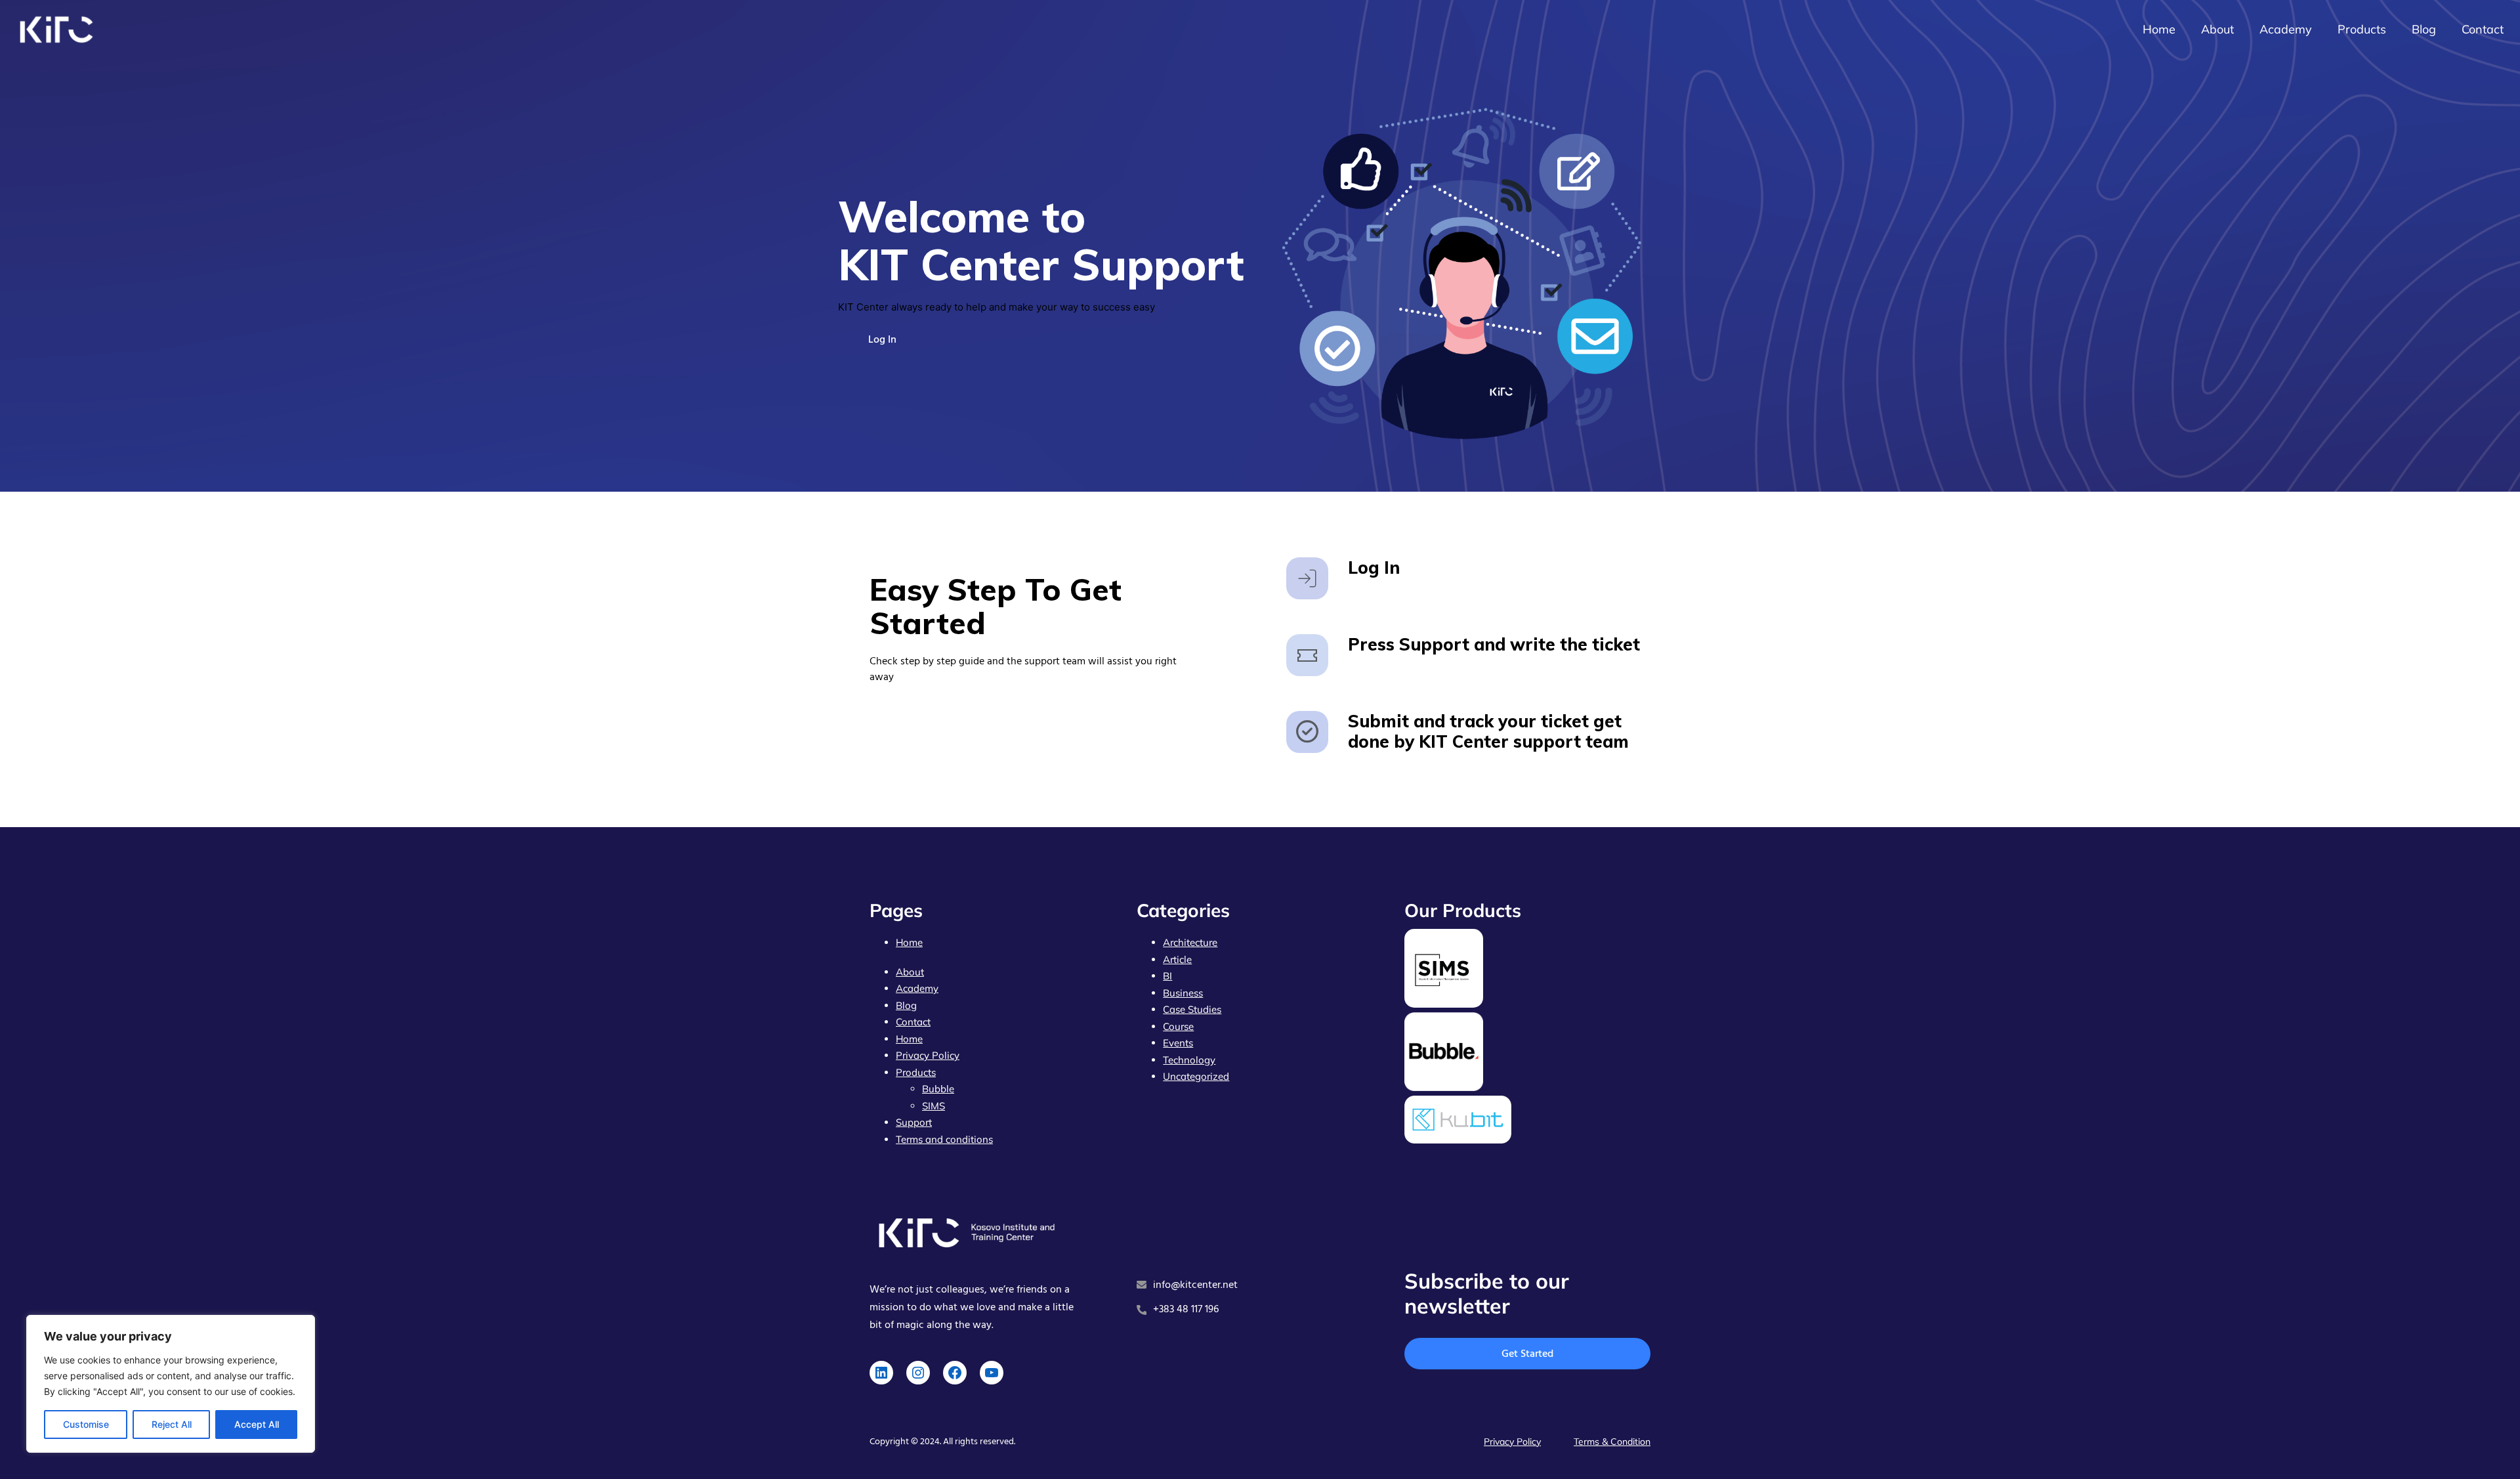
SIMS (934, 1106)
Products (916, 1072)
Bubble (938, 1089)
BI (1167, 976)
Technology (1189, 1060)
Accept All (257, 1424)
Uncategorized (1196, 1076)
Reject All (172, 1424)
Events (1178, 1043)
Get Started (1527, 1354)
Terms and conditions (944, 1139)
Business (1183, 993)
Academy (917, 988)
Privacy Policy (928, 1055)
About (910, 972)
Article (1177, 959)
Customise (86, 1424)
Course (1178, 1026)
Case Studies (1192, 1009)
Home (909, 942)
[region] (171, 1384)
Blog (906, 1005)
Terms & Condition (1612, 1442)
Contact (913, 1022)
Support (914, 1122)
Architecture (1190, 942)
